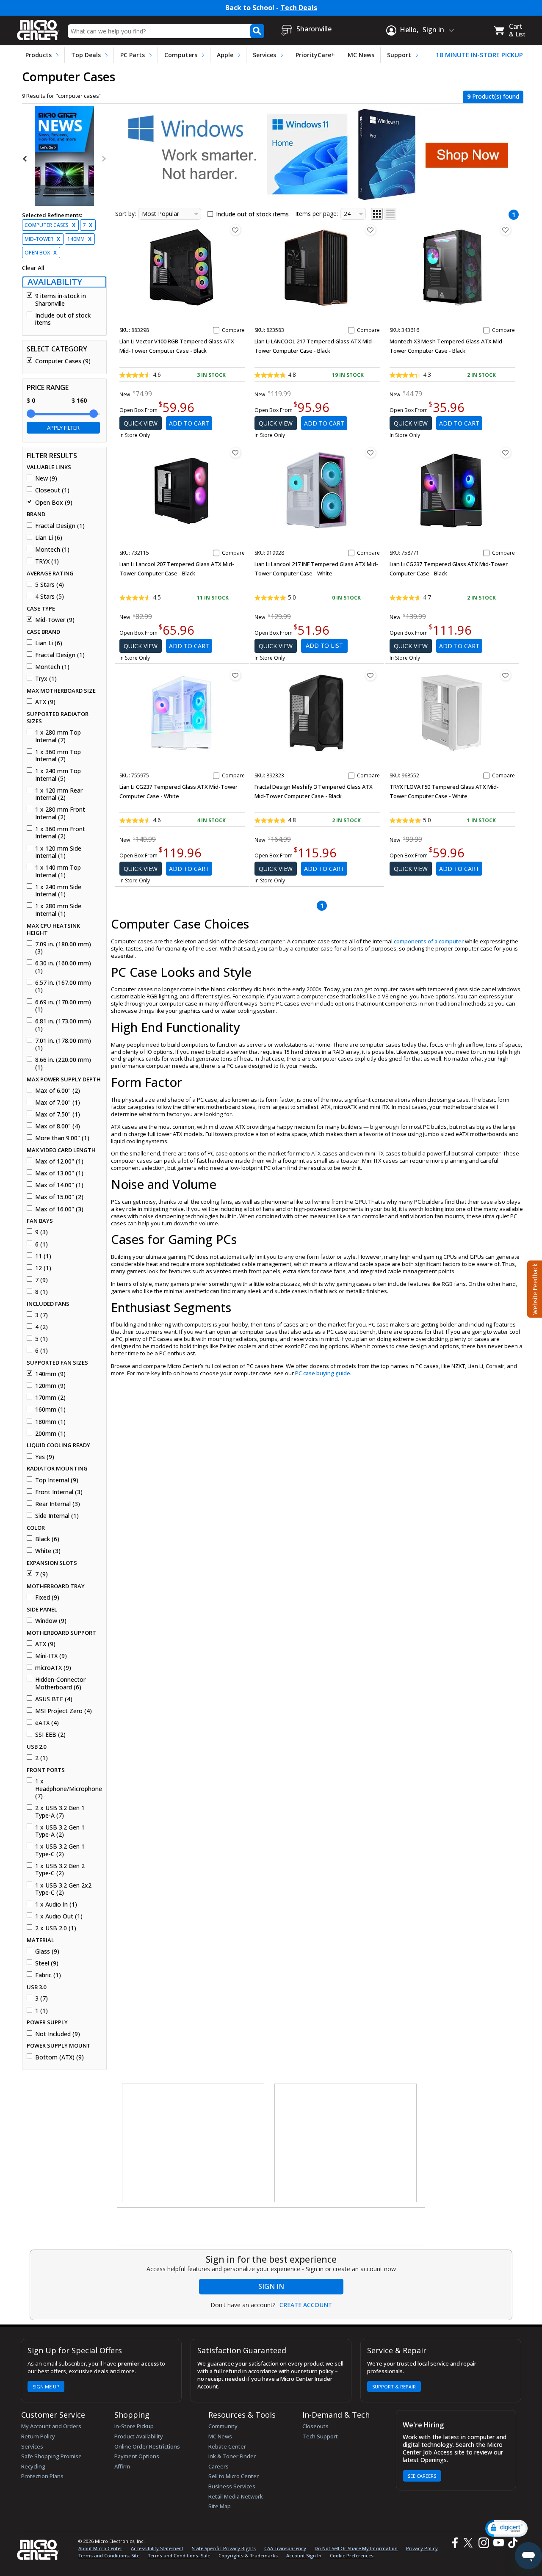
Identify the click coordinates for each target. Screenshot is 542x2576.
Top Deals (86, 55)
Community (223, 2426)
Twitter (469, 2543)
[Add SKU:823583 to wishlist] (371, 230)
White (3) (48, 1551)
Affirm (122, 2466)
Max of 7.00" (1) (58, 1103)
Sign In (271, 2286)
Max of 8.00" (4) (58, 1126)
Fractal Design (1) (60, 526)
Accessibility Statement (157, 2548)
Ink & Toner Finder (232, 2456)
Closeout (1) (52, 490)
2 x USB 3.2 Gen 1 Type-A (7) (60, 1812)
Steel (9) (47, 1963)
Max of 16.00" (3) (59, 1209)
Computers (181, 55)
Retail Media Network (236, 2496)
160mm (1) (50, 1410)
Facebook (454, 2543)
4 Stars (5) (50, 597)
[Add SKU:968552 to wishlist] (506, 675)
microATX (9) (53, 1668)
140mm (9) (50, 1374)
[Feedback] (534, 1288)
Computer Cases (50, 225)
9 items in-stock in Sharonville (61, 300)
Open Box (41, 253)
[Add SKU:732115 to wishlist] (235, 453)
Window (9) (51, 1621)
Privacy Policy (422, 2548)
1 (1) (41, 2011)
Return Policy (38, 2436)
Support (399, 55)
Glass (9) (47, 1951)
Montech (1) (52, 550)
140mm (79, 239)
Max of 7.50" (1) (58, 1114)
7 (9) (41, 1280)
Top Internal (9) (57, 1480)
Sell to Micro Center (234, 2476)
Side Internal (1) (57, 1516)
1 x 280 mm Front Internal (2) (60, 813)
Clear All (33, 268)
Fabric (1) (48, 1975)
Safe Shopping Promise (51, 2456)
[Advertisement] (194, 2143)
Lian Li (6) (49, 538)
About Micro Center (100, 2548)
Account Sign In (304, 2555)
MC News (361, 55)
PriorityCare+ (315, 55)
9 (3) (41, 1232)
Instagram (483, 2543)
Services (264, 55)
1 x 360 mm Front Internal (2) (60, 833)
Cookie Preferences (352, 2555)
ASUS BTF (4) (54, 1699)
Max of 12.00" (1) (59, 1161)
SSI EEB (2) (50, 1735)
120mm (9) (50, 1386)
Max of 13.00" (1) (59, 1173)
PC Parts (133, 55)
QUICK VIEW (141, 423)
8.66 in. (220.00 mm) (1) (63, 1063)
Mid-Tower (42, 239)
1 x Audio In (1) (56, 1904)
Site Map (220, 2506)
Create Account (306, 2305)
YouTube (498, 2543)
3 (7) (41, 1315)
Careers (218, 2466)
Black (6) (47, 1539)
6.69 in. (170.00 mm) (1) (63, 1006)
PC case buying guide (323, 1373)
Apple (225, 55)
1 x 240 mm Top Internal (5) (58, 775)
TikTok (511, 2543)
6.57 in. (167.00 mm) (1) (63, 986)
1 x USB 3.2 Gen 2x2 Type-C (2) (63, 1889)
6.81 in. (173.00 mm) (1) (63, 1025)
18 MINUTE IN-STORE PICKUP (479, 55)
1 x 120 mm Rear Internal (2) (59, 794)
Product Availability (139, 2436)
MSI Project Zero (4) (64, 1711)
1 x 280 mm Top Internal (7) (58, 736)
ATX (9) (45, 702)
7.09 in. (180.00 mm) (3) (63, 948)
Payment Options (137, 2456)
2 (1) (41, 1758)
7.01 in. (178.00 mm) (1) (63, 1044)
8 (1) (41, 1292)
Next (103, 159)
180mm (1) (50, 1422)
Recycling (33, 2466)
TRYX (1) (47, 561)
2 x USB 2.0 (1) (56, 1928)
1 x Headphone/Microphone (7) (68, 1789)
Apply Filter (63, 428)
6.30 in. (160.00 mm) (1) (63, 967)
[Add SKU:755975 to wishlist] (235, 675)
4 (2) (41, 1327)
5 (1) (41, 1339)
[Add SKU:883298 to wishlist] (235, 230)
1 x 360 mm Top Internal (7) (58, 756)
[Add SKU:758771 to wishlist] (506, 453)
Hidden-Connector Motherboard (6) (60, 1683)
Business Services (232, 2486)
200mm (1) (50, 1434)
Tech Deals (299, 8)
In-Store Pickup (134, 2426)
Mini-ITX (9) (51, 1656)
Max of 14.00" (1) (59, 1185)
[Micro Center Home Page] (38, 27)
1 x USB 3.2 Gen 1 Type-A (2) (60, 1831)
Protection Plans (42, 2476)
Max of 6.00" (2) (58, 1091)
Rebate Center (227, 2446)
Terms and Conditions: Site (109, 2555)
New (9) (46, 478)
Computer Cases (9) (63, 361)
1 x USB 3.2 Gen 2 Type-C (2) (60, 1870)
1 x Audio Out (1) (59, 1916)
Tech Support (320, 2436)
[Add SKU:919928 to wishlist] (371, 453)
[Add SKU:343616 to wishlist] (506, 230)
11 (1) (43, 1256)
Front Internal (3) (59, 1492)
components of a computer (429, 941)
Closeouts (315, 2426)
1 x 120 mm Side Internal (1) (58, 852)
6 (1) (41, 1244)
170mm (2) (50, 1398)
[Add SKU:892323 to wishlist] (371, 675)
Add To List (324, 645)
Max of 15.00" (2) (59, 1197)
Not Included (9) (58, 2034)
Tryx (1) (46, 679)
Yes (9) (45, 1457)
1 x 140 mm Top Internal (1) (58, 871)
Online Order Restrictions (147, 2446)
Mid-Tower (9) (55, 620)
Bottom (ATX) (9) (59, 2057)
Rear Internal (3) (58, 1504)
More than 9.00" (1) (62, 1138)
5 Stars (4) (50, 585)
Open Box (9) (54, 503)
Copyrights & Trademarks (248, 2555)
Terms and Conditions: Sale (179, 2555)
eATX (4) (47, 1723)
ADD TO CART (189, 423)
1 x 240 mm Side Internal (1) (58, 891)
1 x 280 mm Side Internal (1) (58, 910)
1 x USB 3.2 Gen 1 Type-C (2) (60, 1850)
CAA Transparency (285, 2548)
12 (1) (43, 1268)
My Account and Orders (51, 2426)
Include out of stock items (63, 319)
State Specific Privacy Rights (224, 2548)
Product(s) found (493, 96)
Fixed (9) (47, 1598)
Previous (25, 159)
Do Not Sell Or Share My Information (356, 2548)
